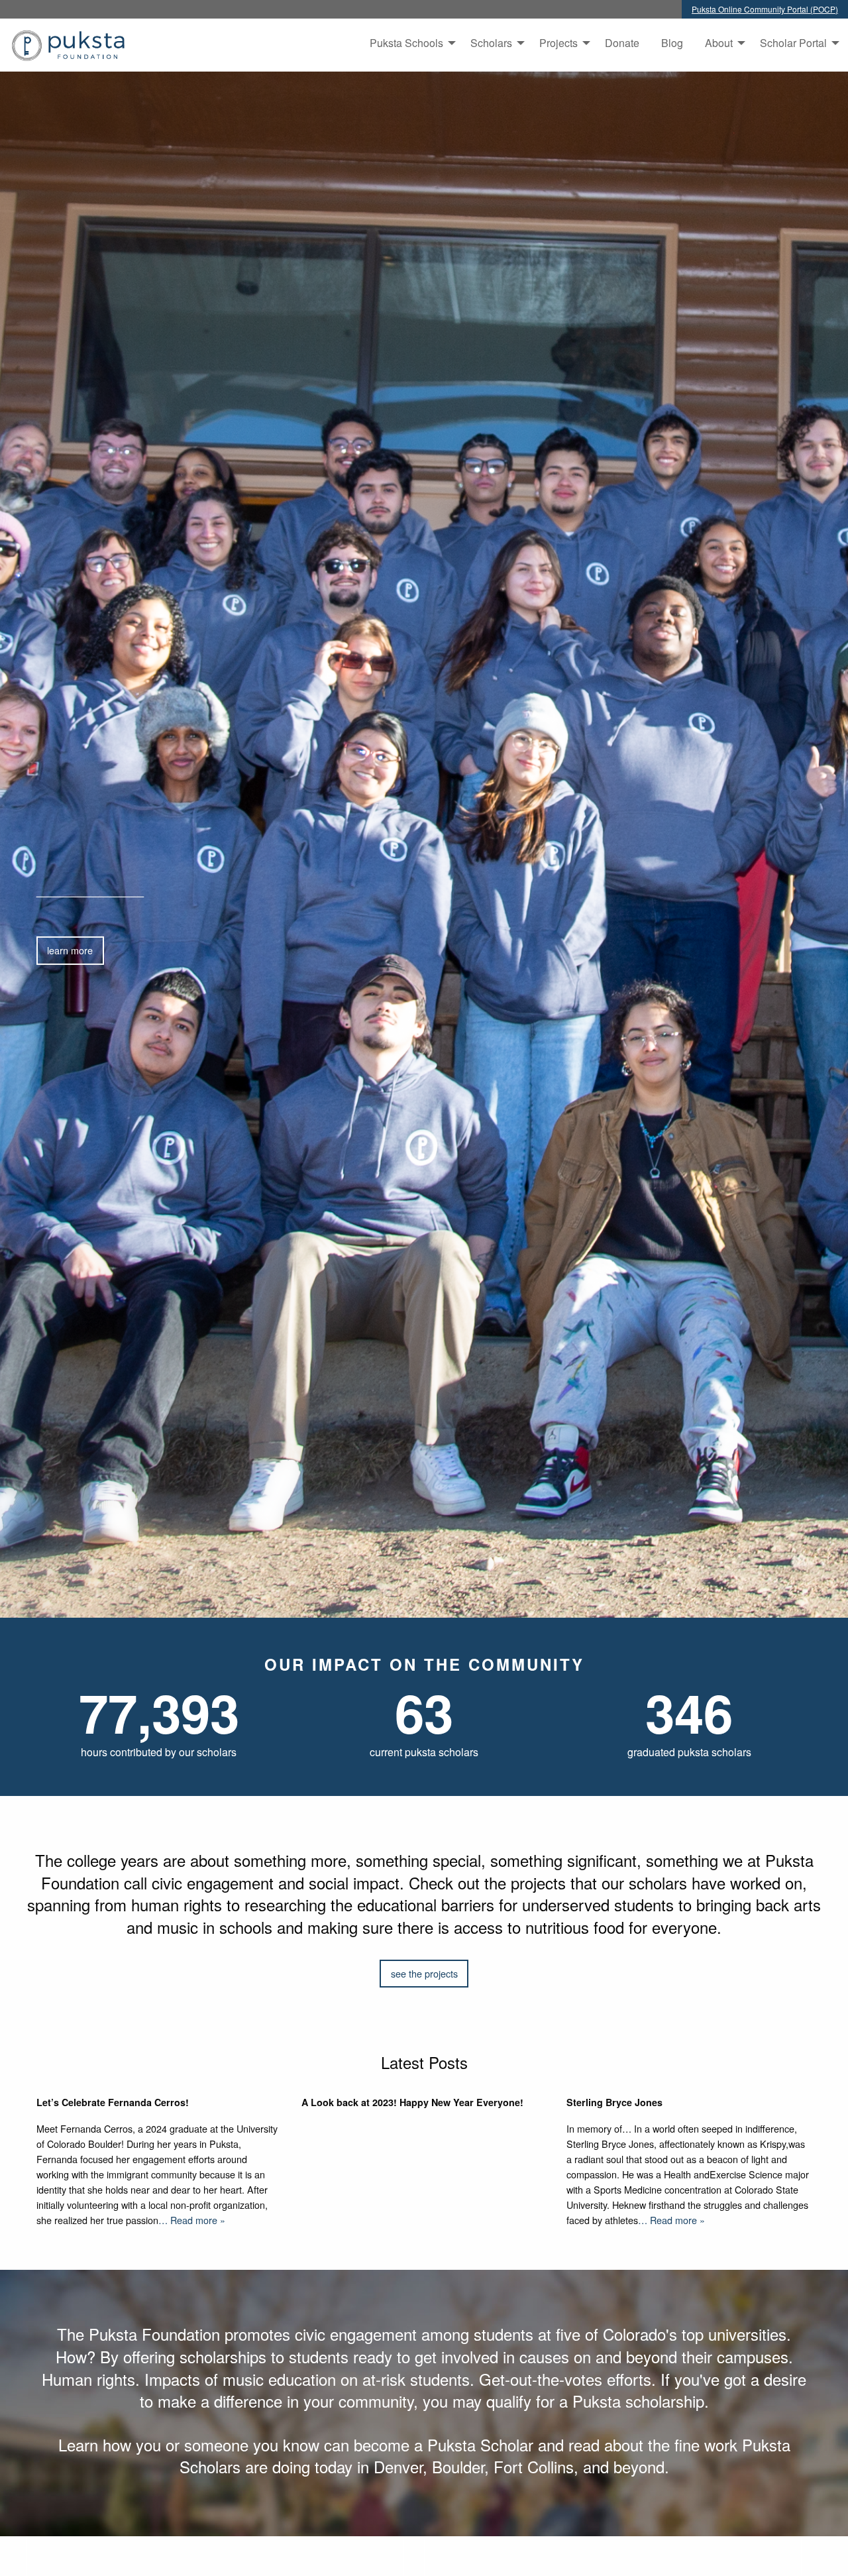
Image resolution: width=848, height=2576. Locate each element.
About (719, 43)
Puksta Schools (406, 43)
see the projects (424, 1973)
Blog (672, 43)
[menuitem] (409, 43)
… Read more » (192, 2220)
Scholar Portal (793, 43)
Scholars (491, 43)
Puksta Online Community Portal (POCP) (765, 9)
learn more (70, 950)
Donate (622, 43)
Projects (558, 43)
